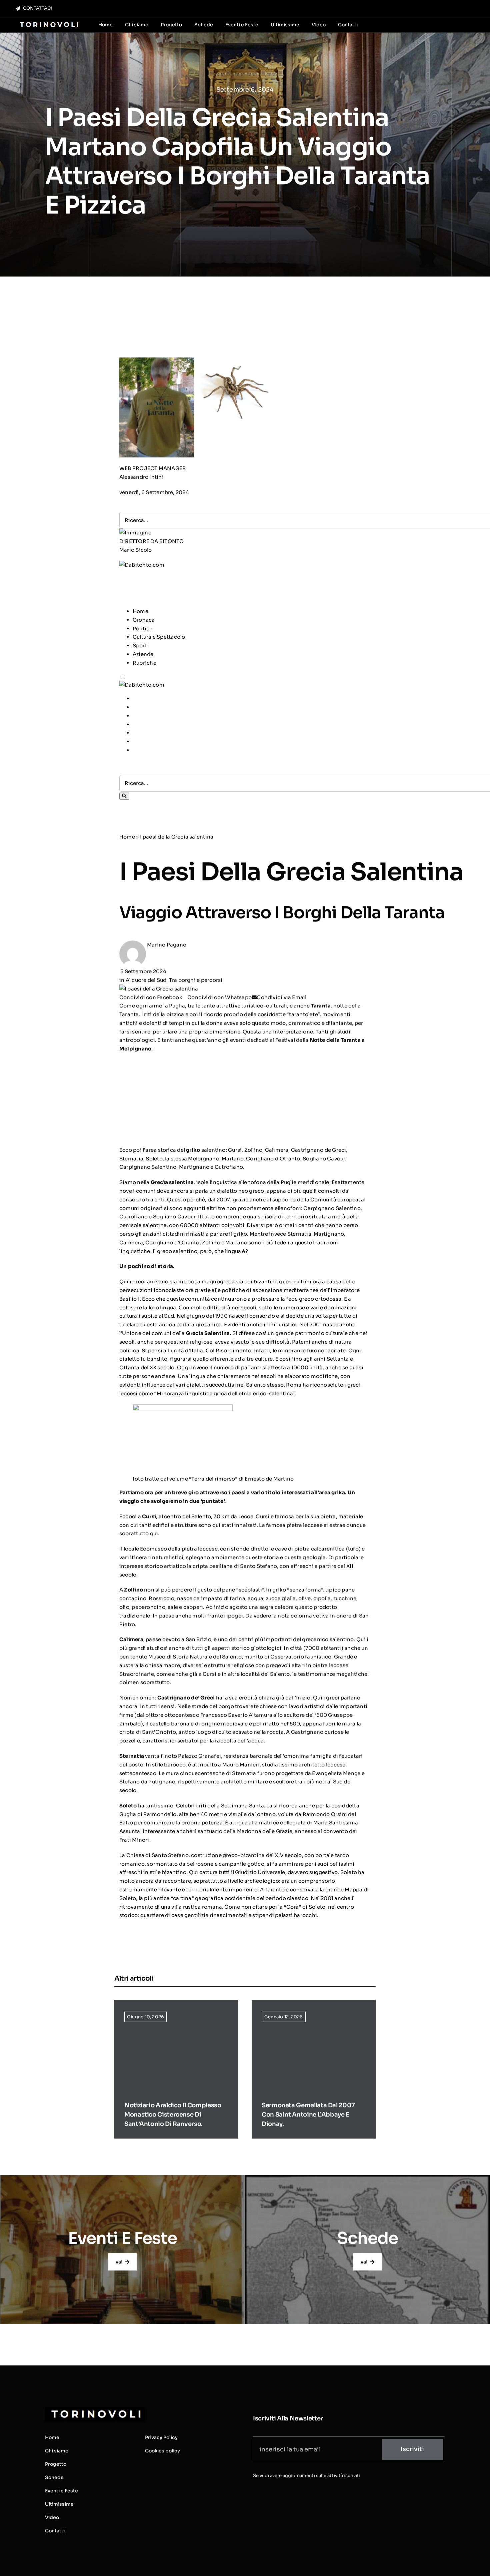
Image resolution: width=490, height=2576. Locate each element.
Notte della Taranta (334, 1040)
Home (140, 611)
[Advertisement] (241, 584)
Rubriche (144, 663)
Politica (143, 629)
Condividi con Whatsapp (219, 997)
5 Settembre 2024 (143, 971)
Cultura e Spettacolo (159, 637)
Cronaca (144, 620)
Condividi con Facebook (151, 997)
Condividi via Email (281, 997)
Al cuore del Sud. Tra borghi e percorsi (174, 980)
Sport (140, 645)
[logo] (48, 22)
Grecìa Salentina (208, 1333)
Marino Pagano (167, 945)
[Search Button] (124, 796)
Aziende (143, 654)
